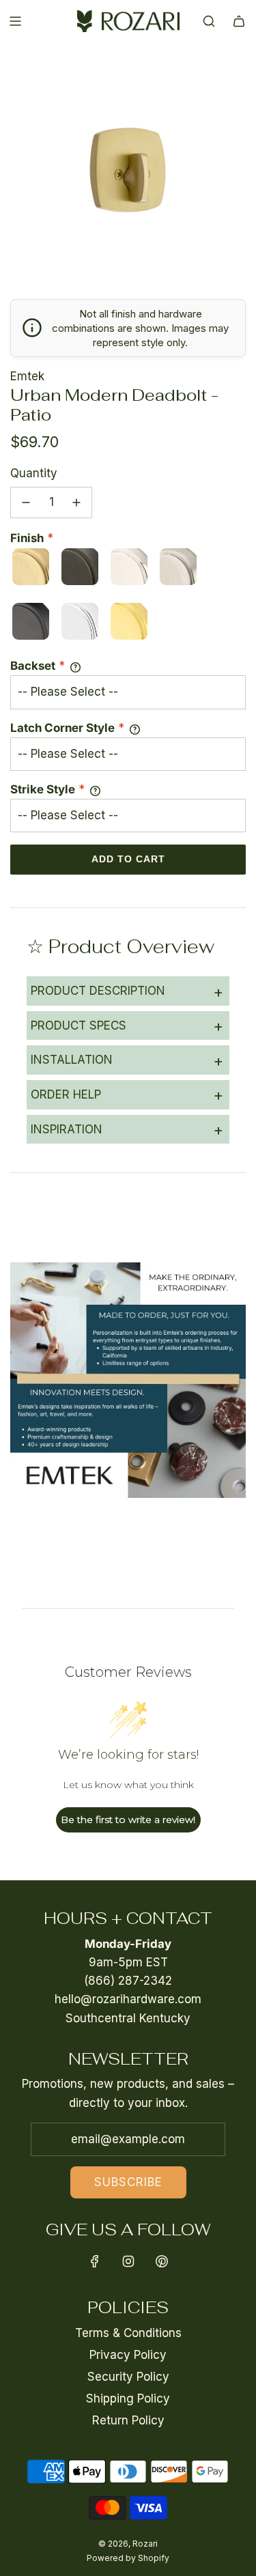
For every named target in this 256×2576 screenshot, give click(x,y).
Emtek (27, 376)
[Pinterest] (162, 2261)
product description (127, 991)
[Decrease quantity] (26, 503)
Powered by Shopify (128, 2558)
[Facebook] (95, 2261)
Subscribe (128, 2182)
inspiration (127, 1129)
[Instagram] (128, 2261)
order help (127, 1094)
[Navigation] (15, 21)
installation (127, 1060)
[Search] (209, 21)
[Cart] (239, 21)
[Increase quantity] (76, 503)
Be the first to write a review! (128, 1820)
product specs (127, 1025)
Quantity (34, 473)
